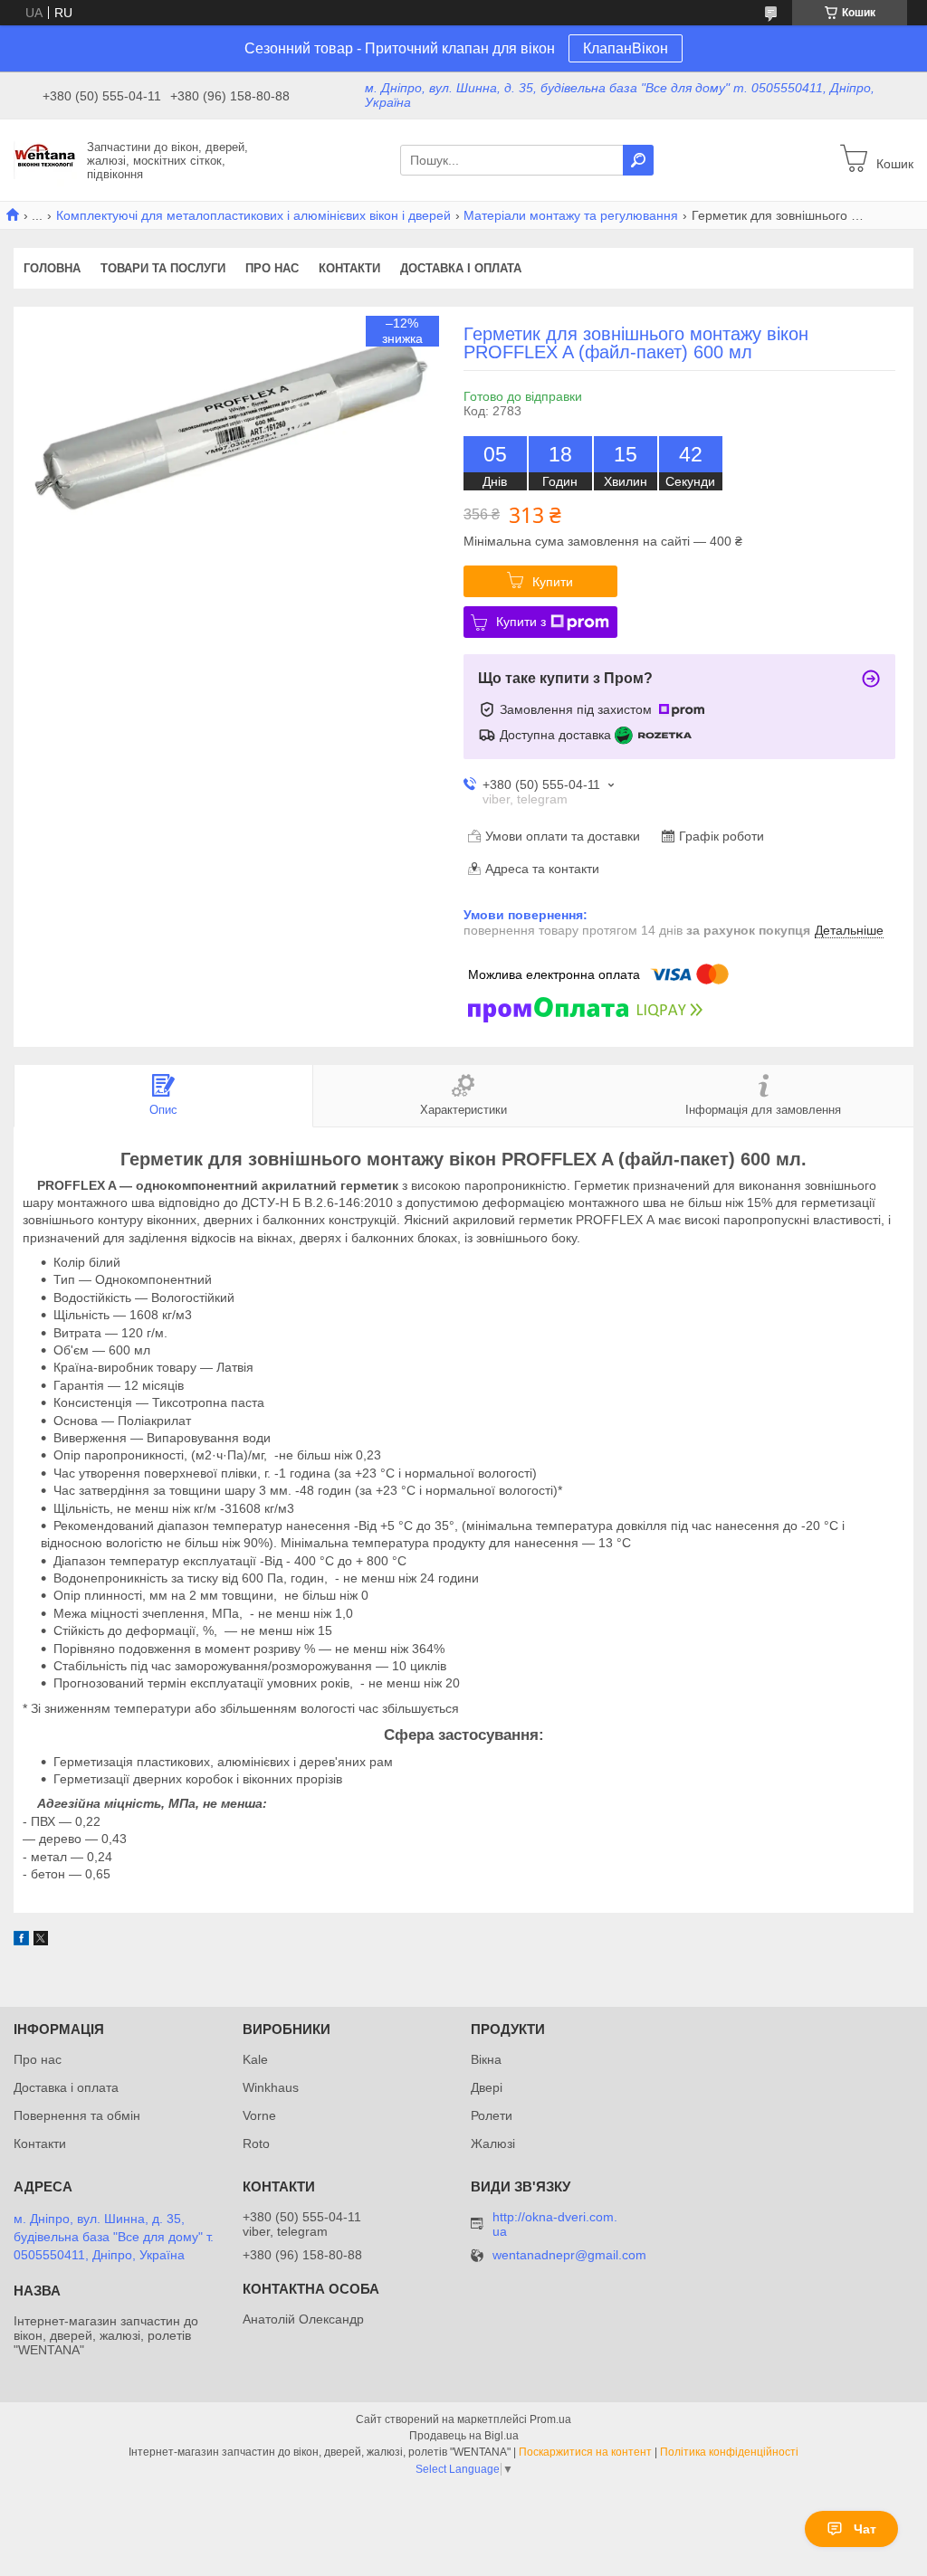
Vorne (259, 2115)
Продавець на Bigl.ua (464, 2436)
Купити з (521, 622)
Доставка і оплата (461, 268)
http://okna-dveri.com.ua (555, 2224)
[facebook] (21, 1941)
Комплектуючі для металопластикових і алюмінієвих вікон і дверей (253, 215)
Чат (865, 2529)
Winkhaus (271, 2087)
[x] (41, 1941)
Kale (255, 2059)
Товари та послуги (163, 268)
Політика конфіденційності (729, 2452)
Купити (553, 582)
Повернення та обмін (77, 2115)
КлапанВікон (626, 48)
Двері (487, 2087)
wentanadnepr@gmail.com (569, 2255)
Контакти (349, 268)
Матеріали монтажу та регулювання (571, 215)
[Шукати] (638, 160)
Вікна (486, 2059)
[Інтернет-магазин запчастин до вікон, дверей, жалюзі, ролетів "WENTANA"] (45, 159)
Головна (52, 268)
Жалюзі (493, 2143)
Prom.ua (550, 2419)
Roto (256, 2143)
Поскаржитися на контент (585, 2452)
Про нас (272, 268)
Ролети (492, 2115)
